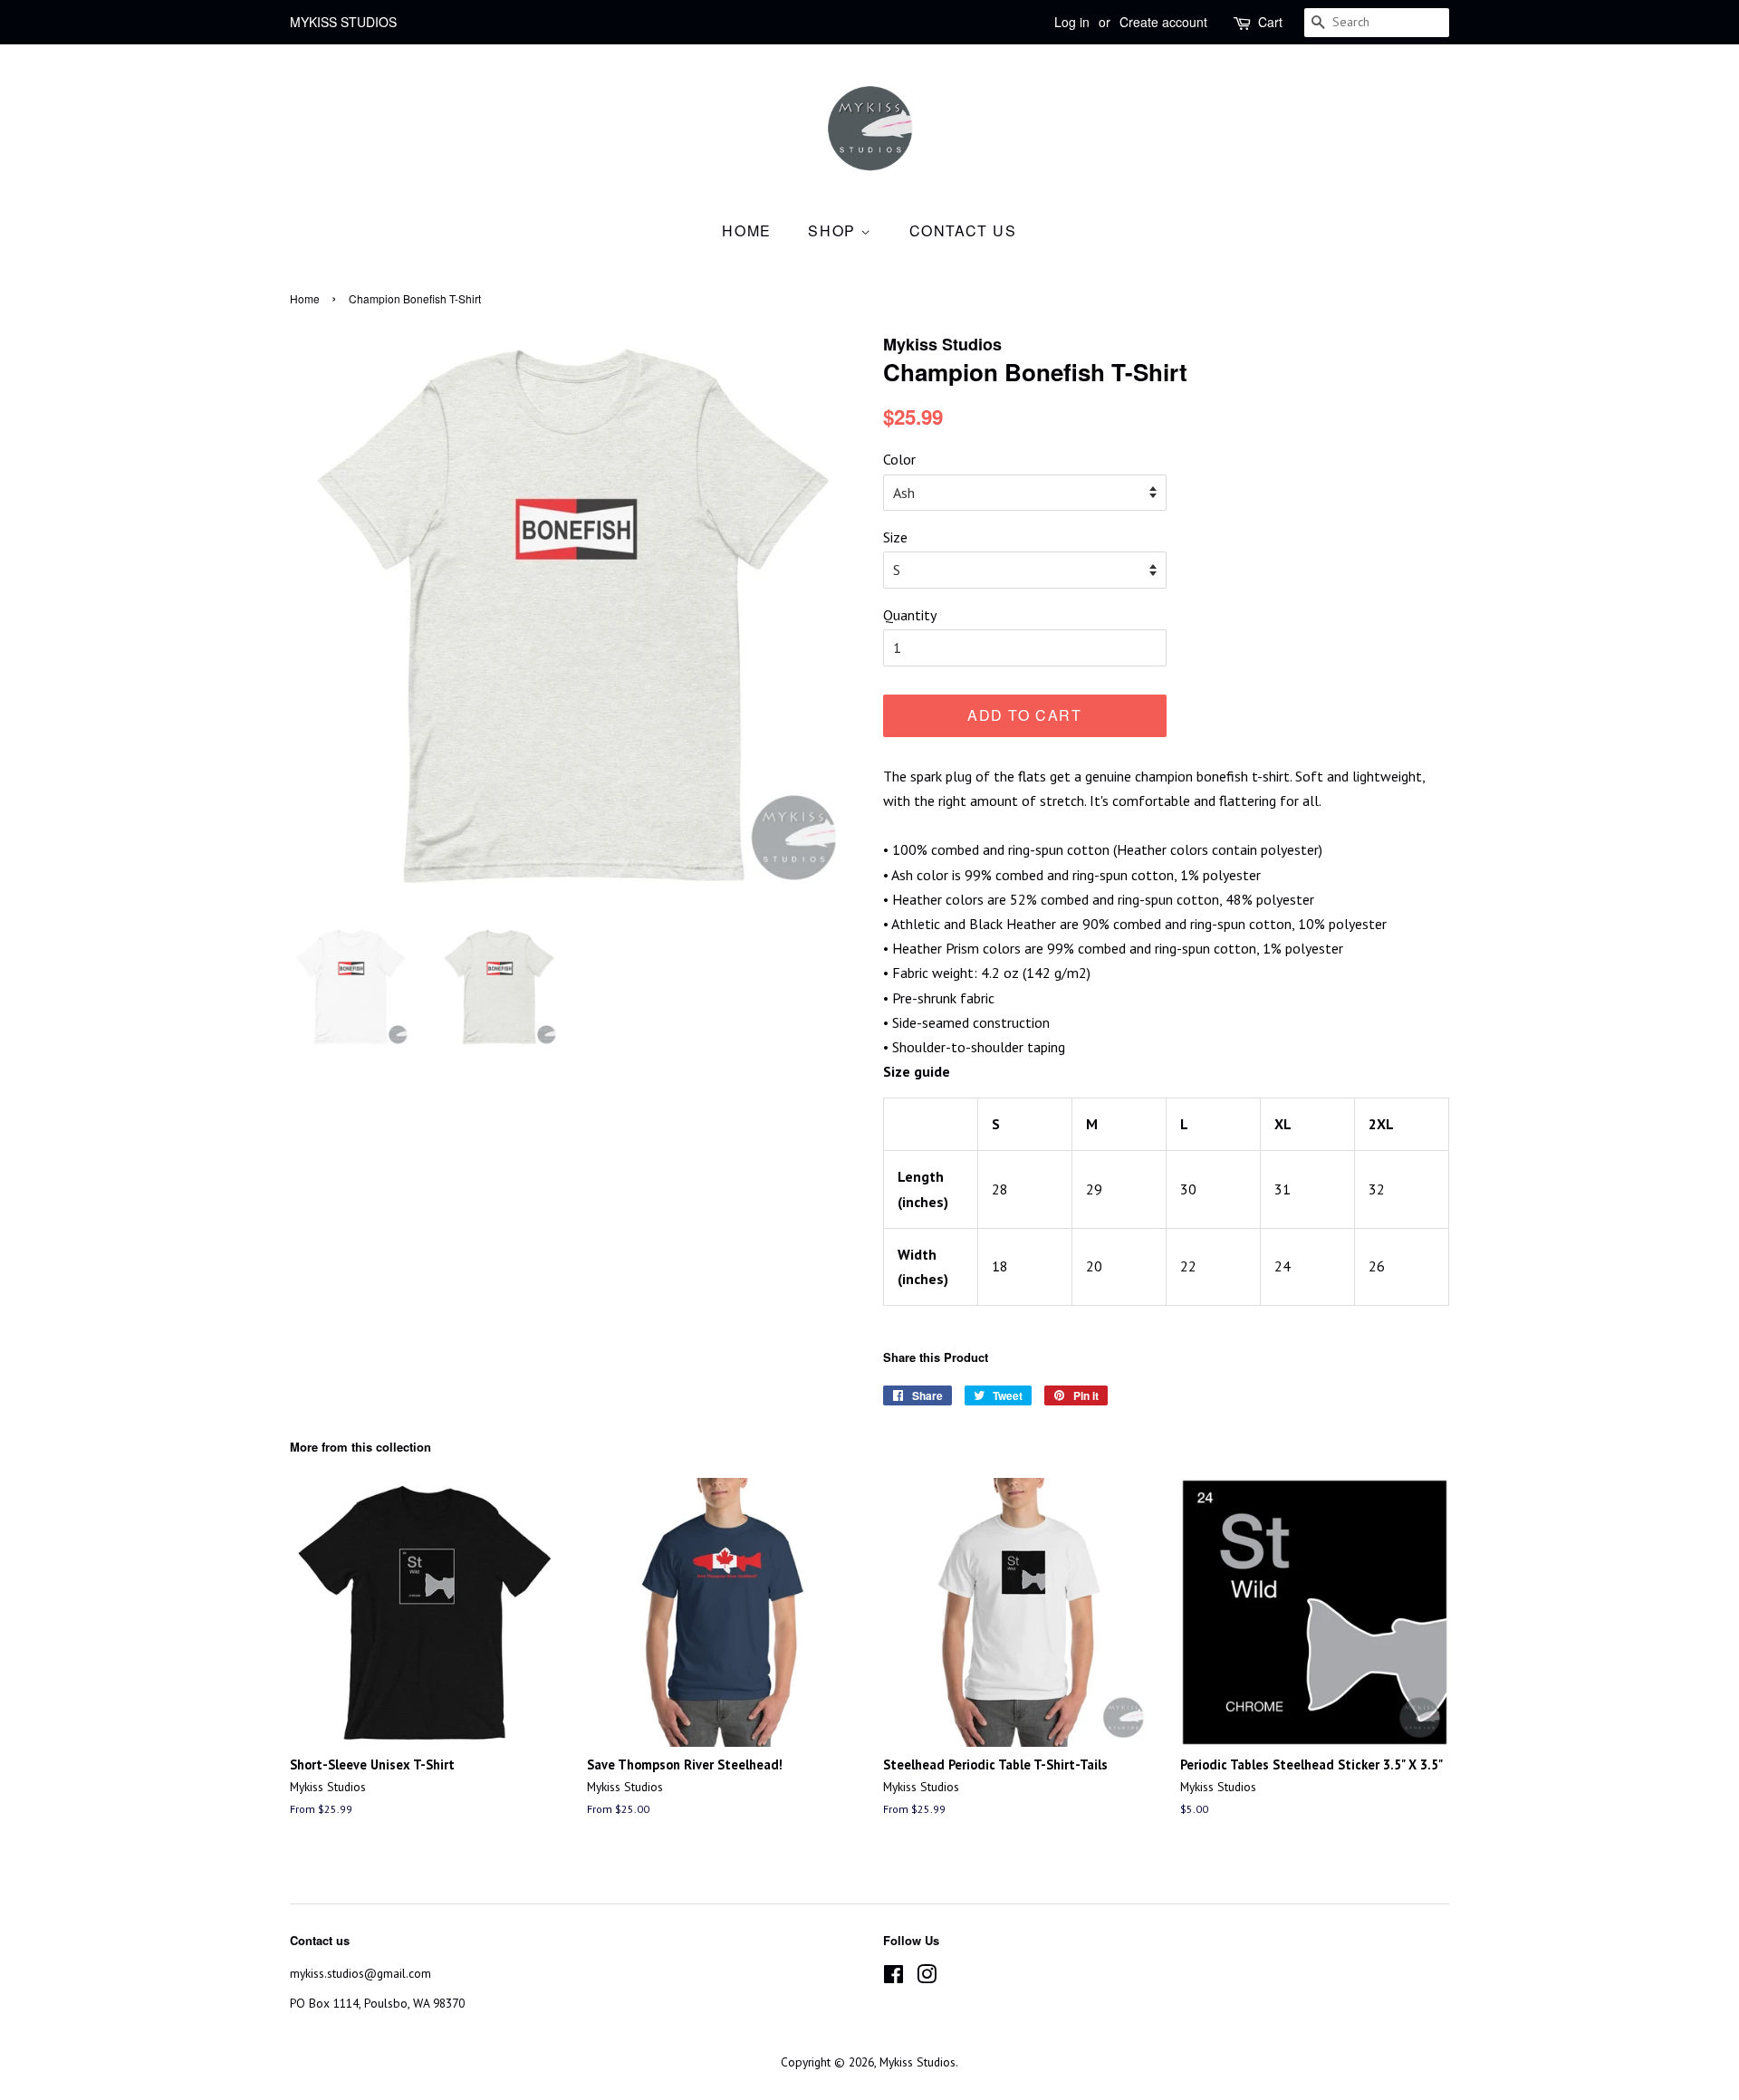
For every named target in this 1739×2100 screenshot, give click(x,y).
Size (895, 537)
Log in (1072, 22)
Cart (1270, 22)
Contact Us (963, 230)
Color (899, 459)
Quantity (910, 615)
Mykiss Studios (918, 2062)
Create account (1163, 22)
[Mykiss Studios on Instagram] (927, 1978)
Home (746, 230)
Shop (834, 230)
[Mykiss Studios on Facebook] (894, 1978)
